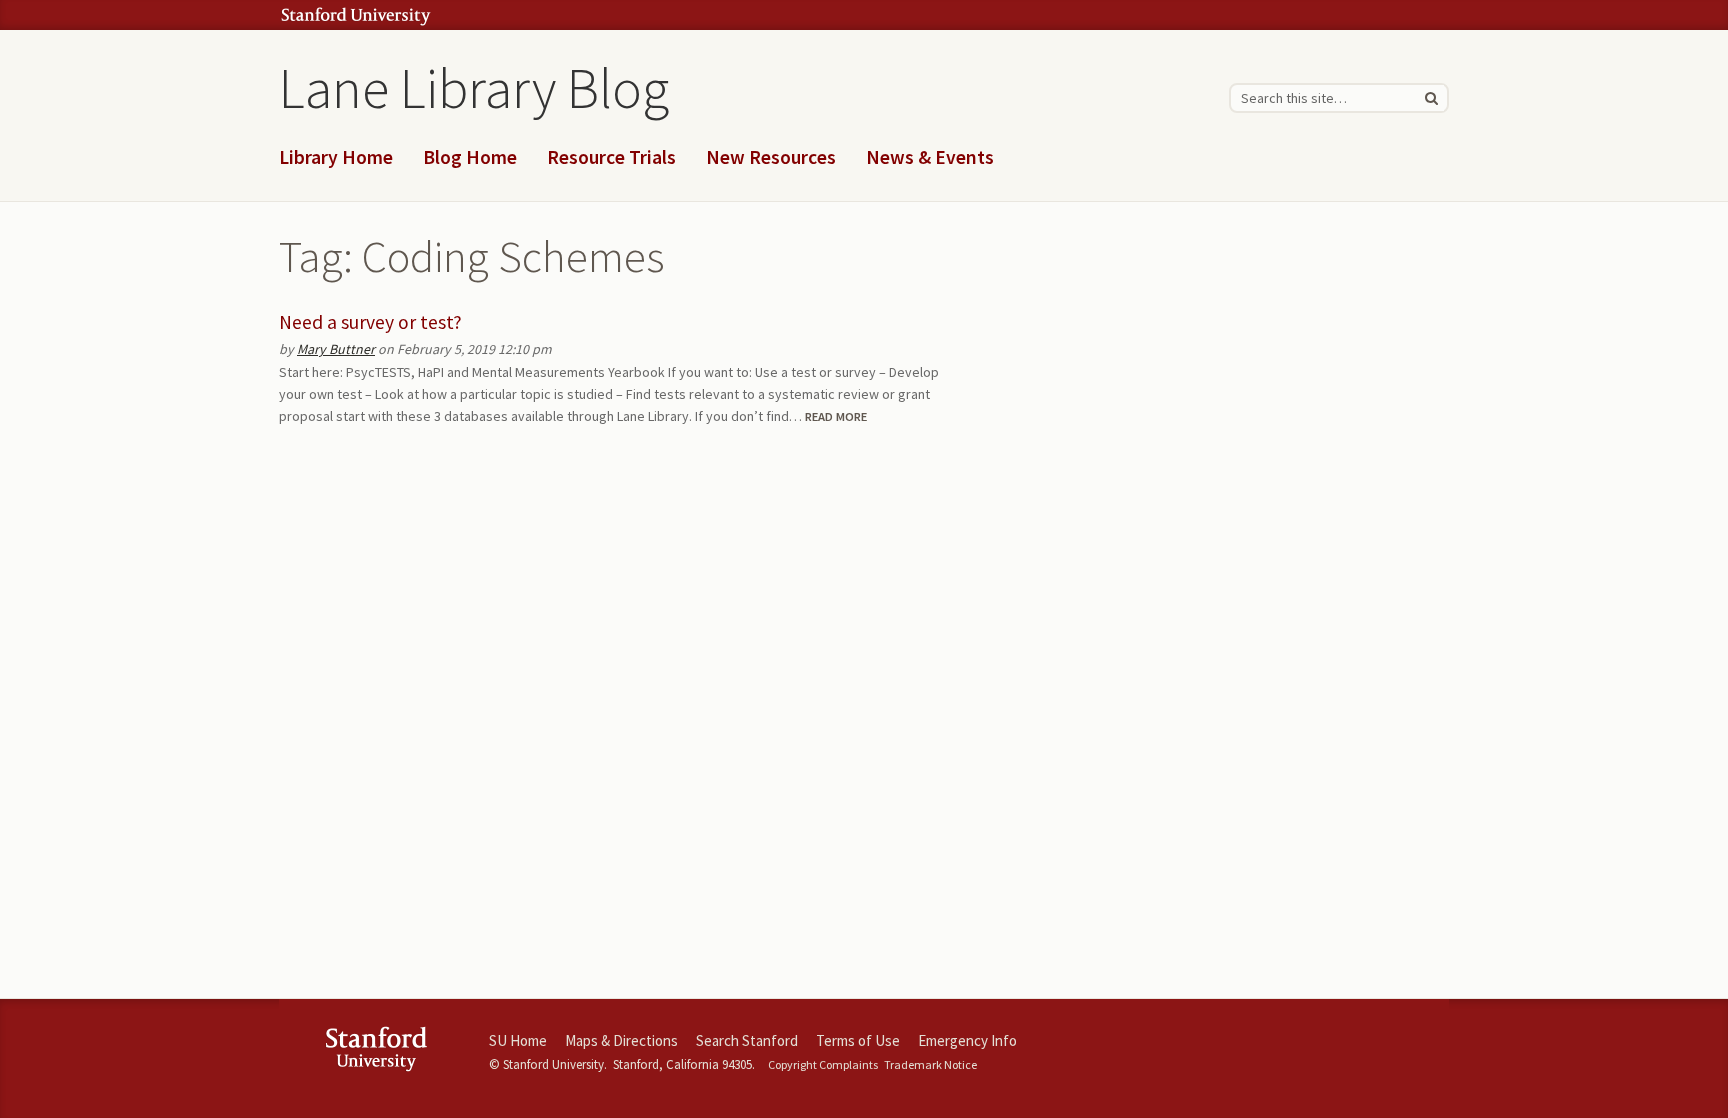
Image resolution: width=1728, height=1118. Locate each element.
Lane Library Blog (474, 88)
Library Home (336, 157)
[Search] (1431, 98)
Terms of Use (858, 1040)
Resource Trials (611, 157)
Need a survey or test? (370, 322)
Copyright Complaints (823, 1064)
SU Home (518, 1040)
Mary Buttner (336, 349)
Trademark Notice (930, 1064)
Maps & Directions (621, 1040)
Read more (836, 416)
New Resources (771, 157)
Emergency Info (967, 1040)
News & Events (930, 157)
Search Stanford (747, 1040)
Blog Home (470, 157)
